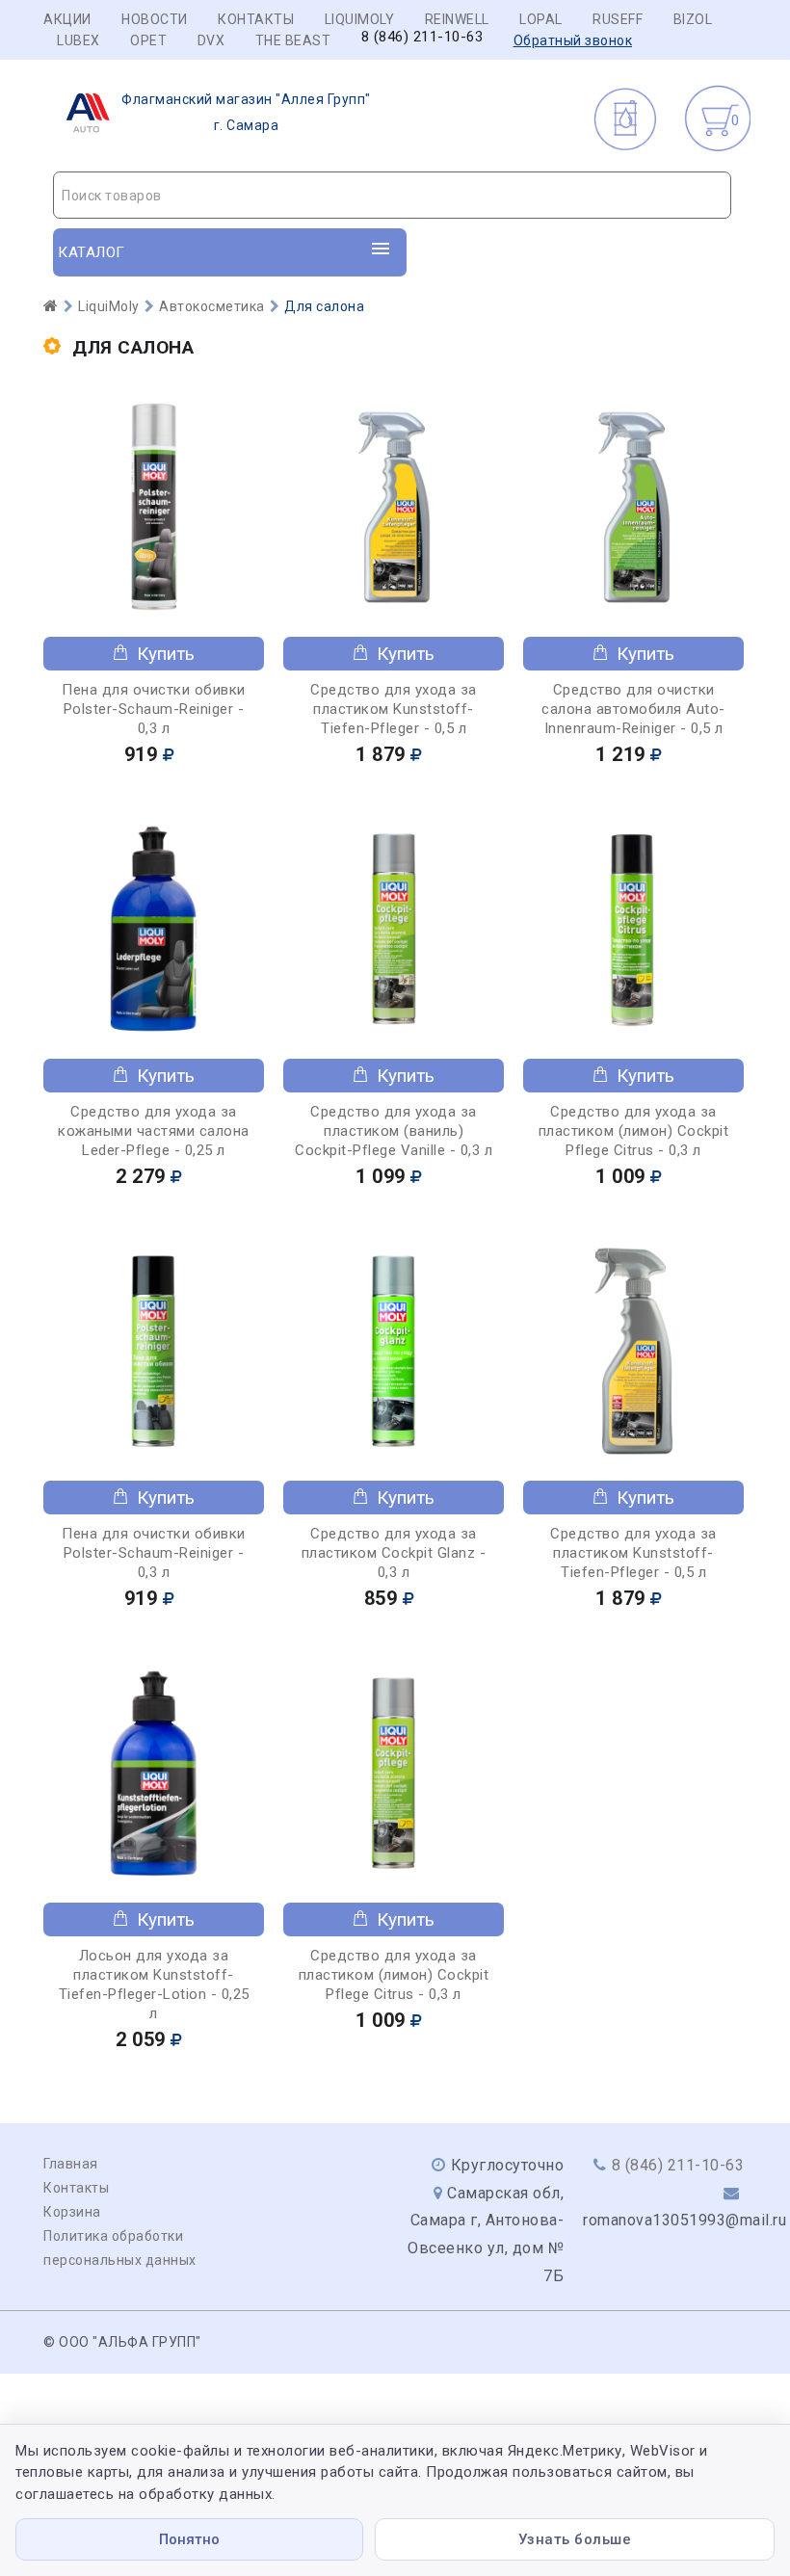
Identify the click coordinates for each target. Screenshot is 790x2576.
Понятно (189, 2539)
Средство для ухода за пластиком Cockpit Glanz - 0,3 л (394, 1553)
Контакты (256, 19)
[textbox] (392, 196)
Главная (71, 2164)
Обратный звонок (573, 40)
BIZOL (693, 19)
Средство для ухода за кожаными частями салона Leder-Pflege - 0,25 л (154, 1131)
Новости (155, 19)
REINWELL (457, 19)
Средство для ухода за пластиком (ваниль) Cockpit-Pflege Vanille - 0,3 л (394, 1131)
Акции (67, 19)
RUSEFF (618, 19)
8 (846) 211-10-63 (422, 37)
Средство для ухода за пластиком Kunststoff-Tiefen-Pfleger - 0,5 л (394, 709)
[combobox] (392, 195)
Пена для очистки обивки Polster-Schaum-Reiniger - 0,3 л (154, 709)
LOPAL (541, 19)
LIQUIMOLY (360, 19)
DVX (211, 40)
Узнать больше (575, 2539)
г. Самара (246, 112)
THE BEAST (293, 40)
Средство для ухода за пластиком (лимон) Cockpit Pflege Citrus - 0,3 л (634, 1131)
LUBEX (79, 40)
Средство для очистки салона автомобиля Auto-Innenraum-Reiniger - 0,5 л (633, 709)
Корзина (72, 2212)
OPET (148, 40)
